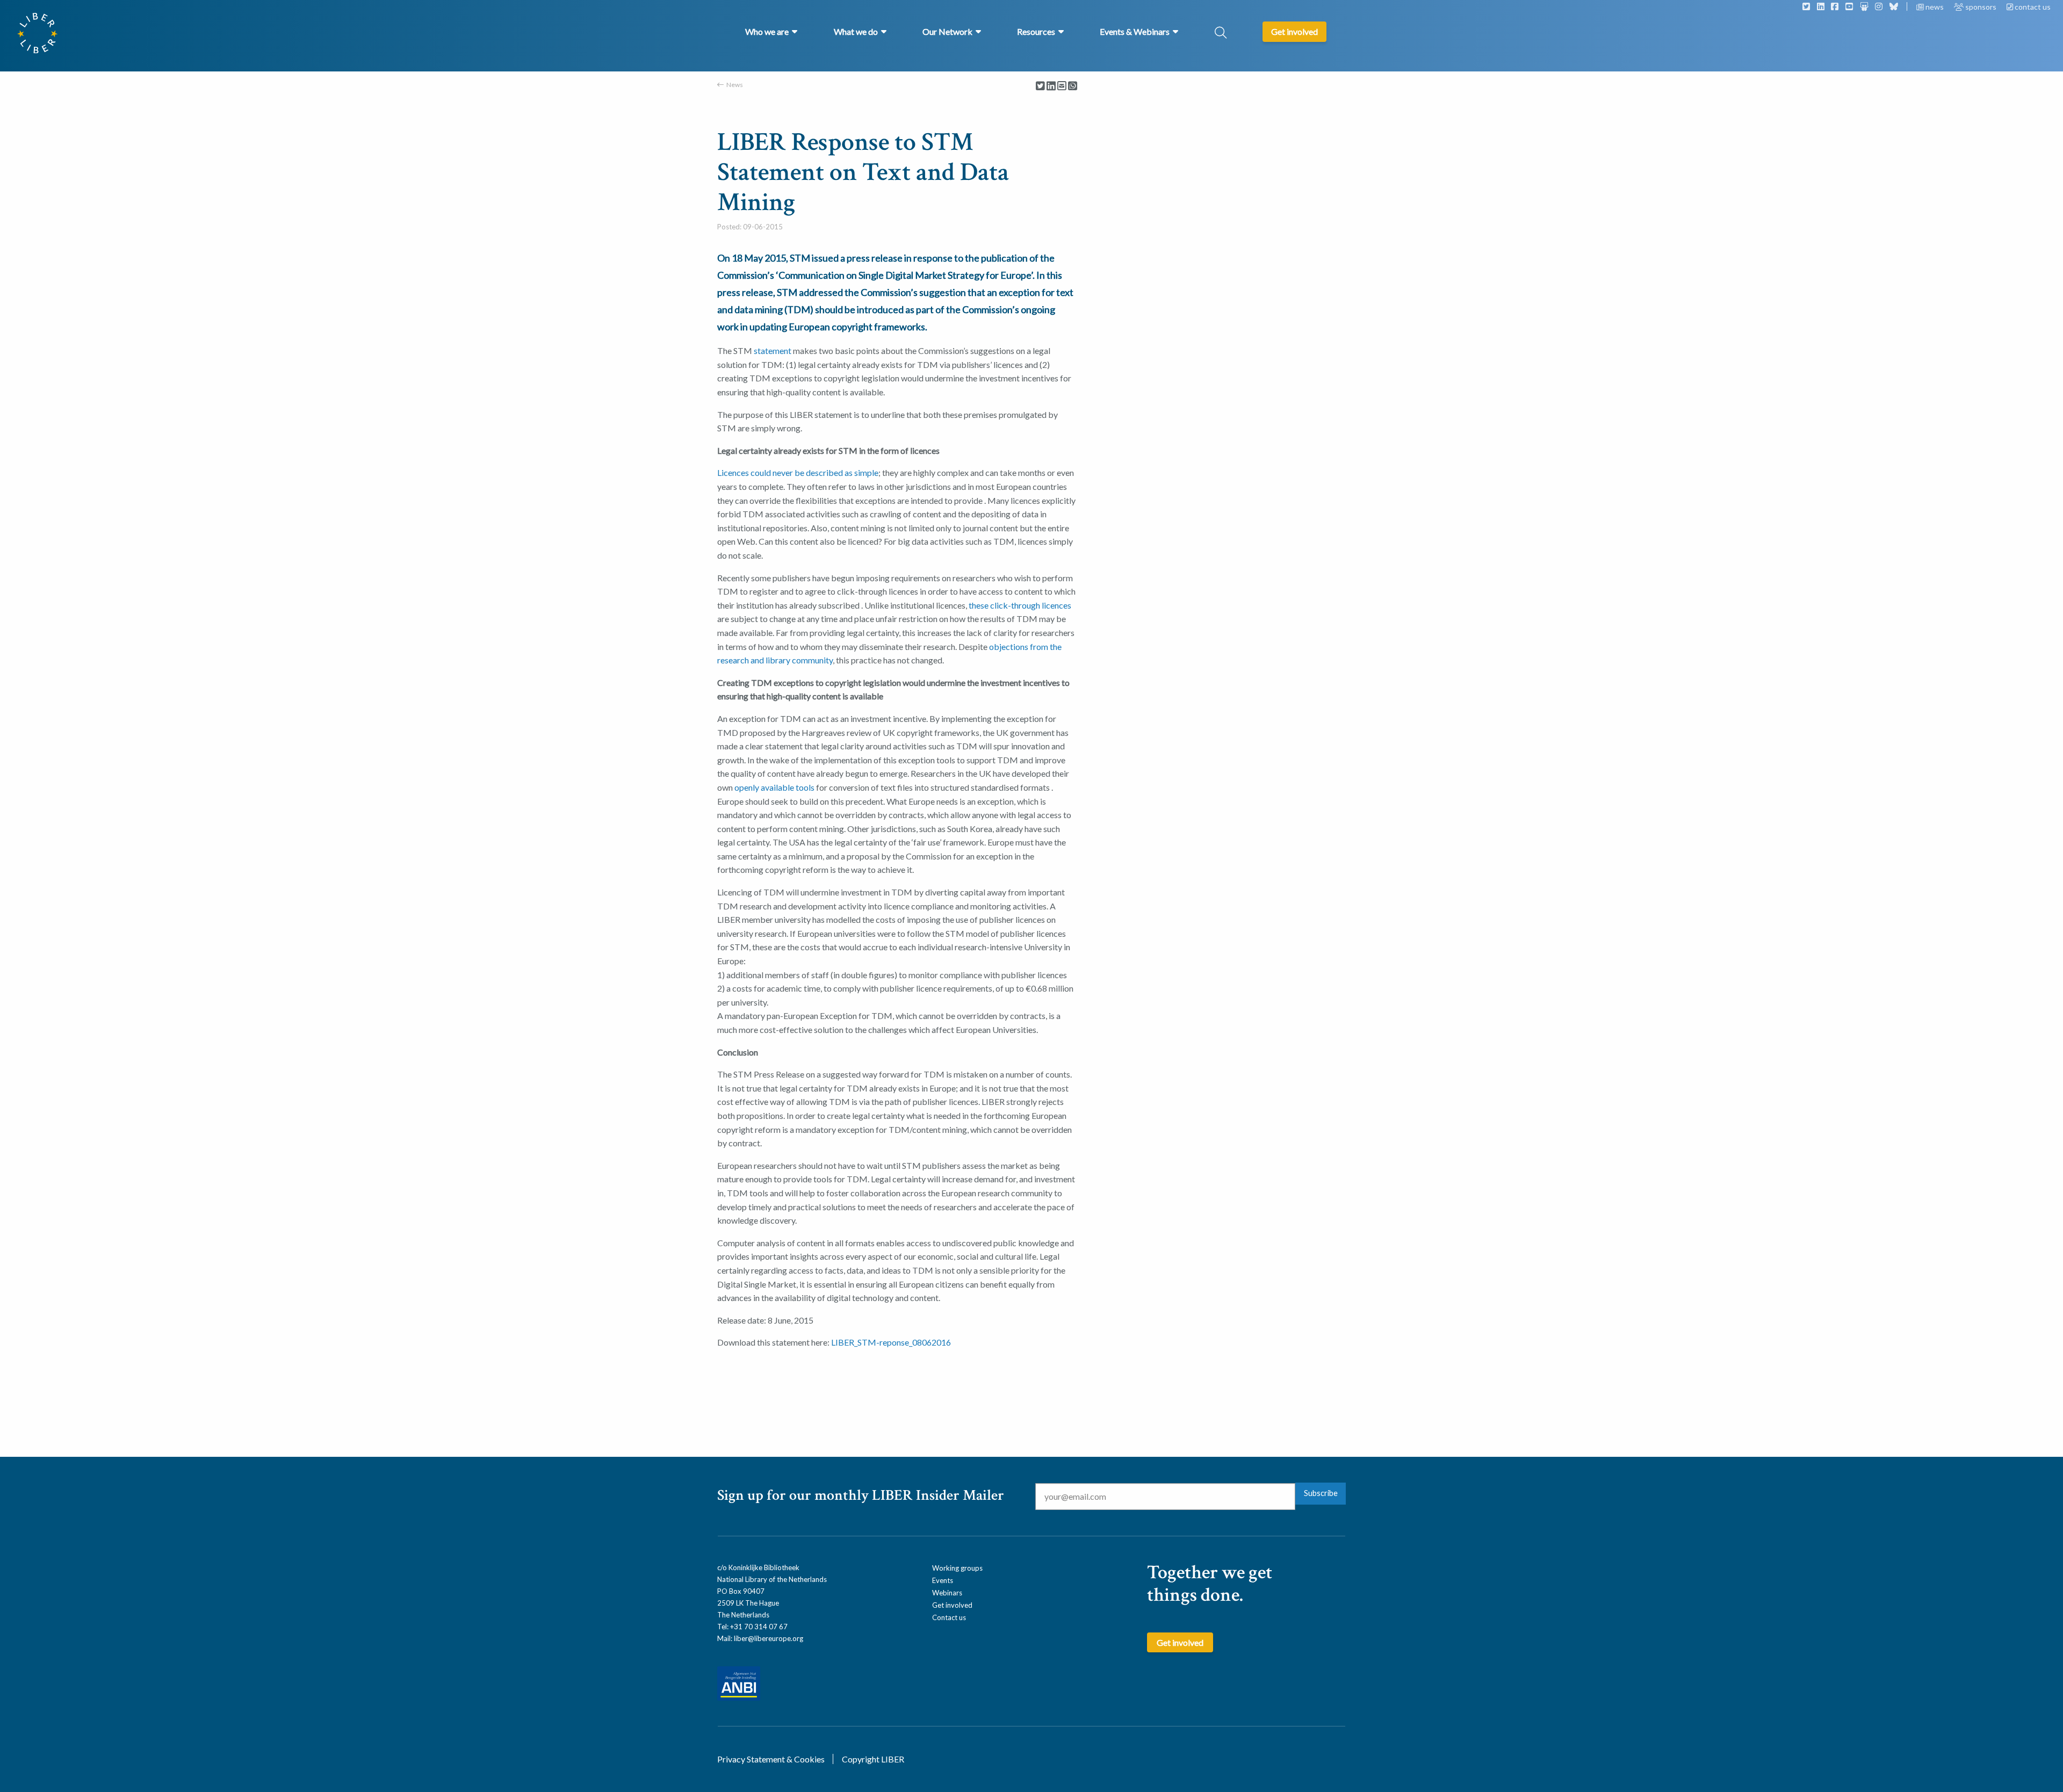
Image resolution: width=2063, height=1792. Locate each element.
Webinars (947, 1593)
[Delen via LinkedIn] (1051, 86)
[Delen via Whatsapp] (1073, 86)
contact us (2032, 7)
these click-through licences (1020, 605)
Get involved (952, 1605)
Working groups (957, 1568)
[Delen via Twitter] (1040, 86)
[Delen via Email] (1062, 86)
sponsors (1981, 7)
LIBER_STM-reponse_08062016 (891, 1342)
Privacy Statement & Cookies (771, 1759)
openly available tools (774, 787)
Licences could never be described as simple (798, 472)
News (735, 85)
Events (943, 1580)
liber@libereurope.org (769, 1638)
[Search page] (1221, 34)
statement (773, 351)
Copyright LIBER (873, 1759)
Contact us (949, 1617)
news (1935, 7)
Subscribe (1321, 1493)
